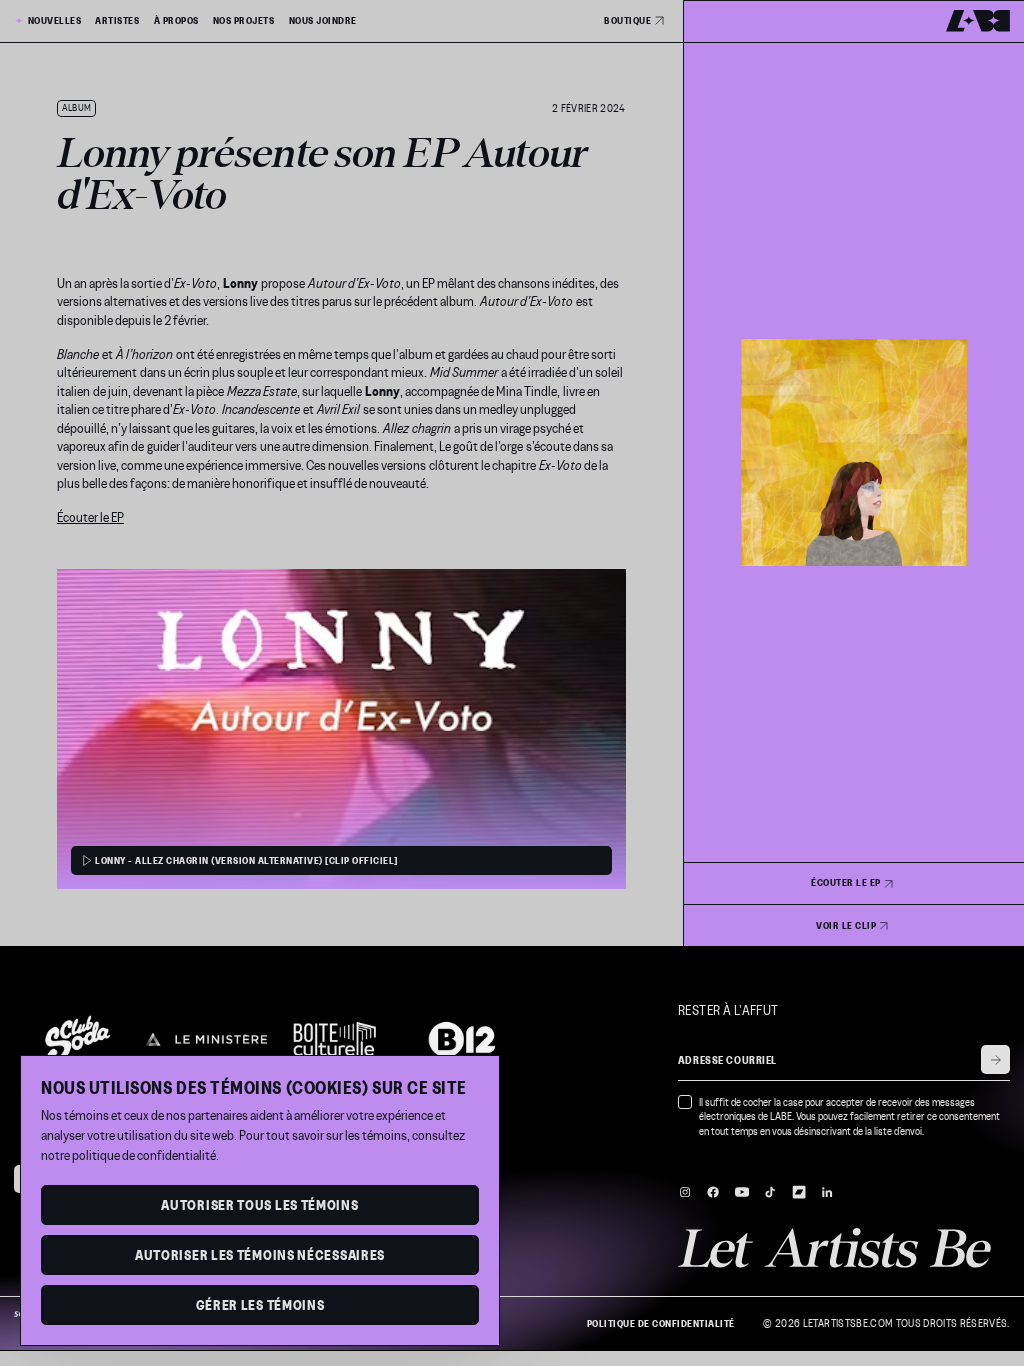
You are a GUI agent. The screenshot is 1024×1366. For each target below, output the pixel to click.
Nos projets (244, 21)
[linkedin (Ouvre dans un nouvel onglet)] (827, 1192)
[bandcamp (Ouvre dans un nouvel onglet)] (799, 1192)
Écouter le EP (90, 517)
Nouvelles (54, 21)
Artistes (117, 21)
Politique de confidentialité (661, 1324)
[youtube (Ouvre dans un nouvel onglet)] (742, 1192)
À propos (176, 21)
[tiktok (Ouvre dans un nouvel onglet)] (770, 1192)
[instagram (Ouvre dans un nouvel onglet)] (685, 1192)
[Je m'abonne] (995, 1059)
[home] (978, 21)
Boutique (627, 20)
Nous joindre (323, 21)
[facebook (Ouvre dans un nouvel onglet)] (713, 1192)
